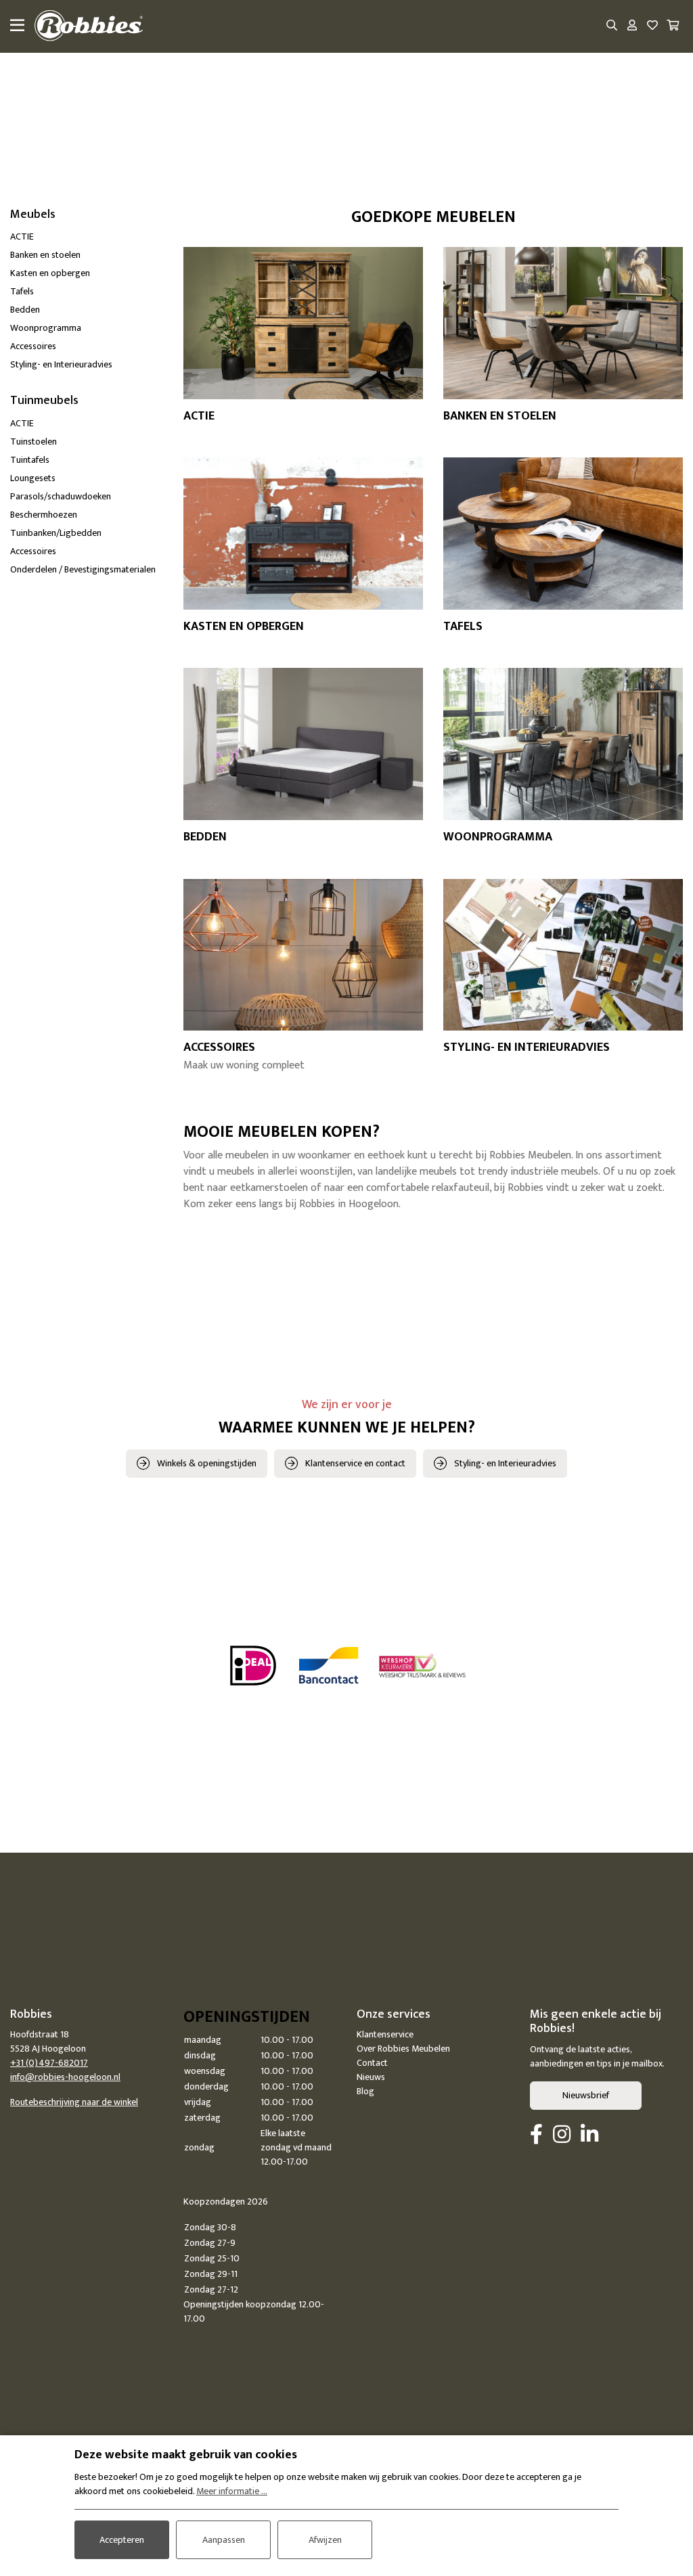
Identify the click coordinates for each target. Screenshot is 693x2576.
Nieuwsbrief (586, 2095)
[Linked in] (589, 2136)
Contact (372, 2063)
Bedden (25, 310)
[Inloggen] (632, 26)
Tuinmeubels (44, 401)
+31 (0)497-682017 (49, 2063)
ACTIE (22, 236)
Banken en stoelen (45, 255)
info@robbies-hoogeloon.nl (65, 2077)
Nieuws (371, 2077)
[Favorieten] (652, 26)
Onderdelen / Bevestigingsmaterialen (83, 569)
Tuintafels (30, 460)
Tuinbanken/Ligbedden (56, 533)
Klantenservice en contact (355, 1463)
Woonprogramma (46, 328)
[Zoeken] (612, 26)
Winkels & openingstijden (207, 1463)
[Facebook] (536, 2136)
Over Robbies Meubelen (403, 2049)
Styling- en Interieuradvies (61, 364)
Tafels (22, 291)
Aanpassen (224, 2540)
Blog (365, 2091)
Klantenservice (385, 2034)
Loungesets (33, 478)
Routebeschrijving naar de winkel (74, 2102)
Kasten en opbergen (50, 273)
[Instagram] (562, 2136)
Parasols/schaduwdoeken (61, 496)
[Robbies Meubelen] (89, 26)
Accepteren (122, 2540)
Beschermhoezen (44, 515)
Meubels (33, 214)
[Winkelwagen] (673, 26)
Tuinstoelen (33, 442)
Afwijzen (325, 2540)
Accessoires (33, 346)
